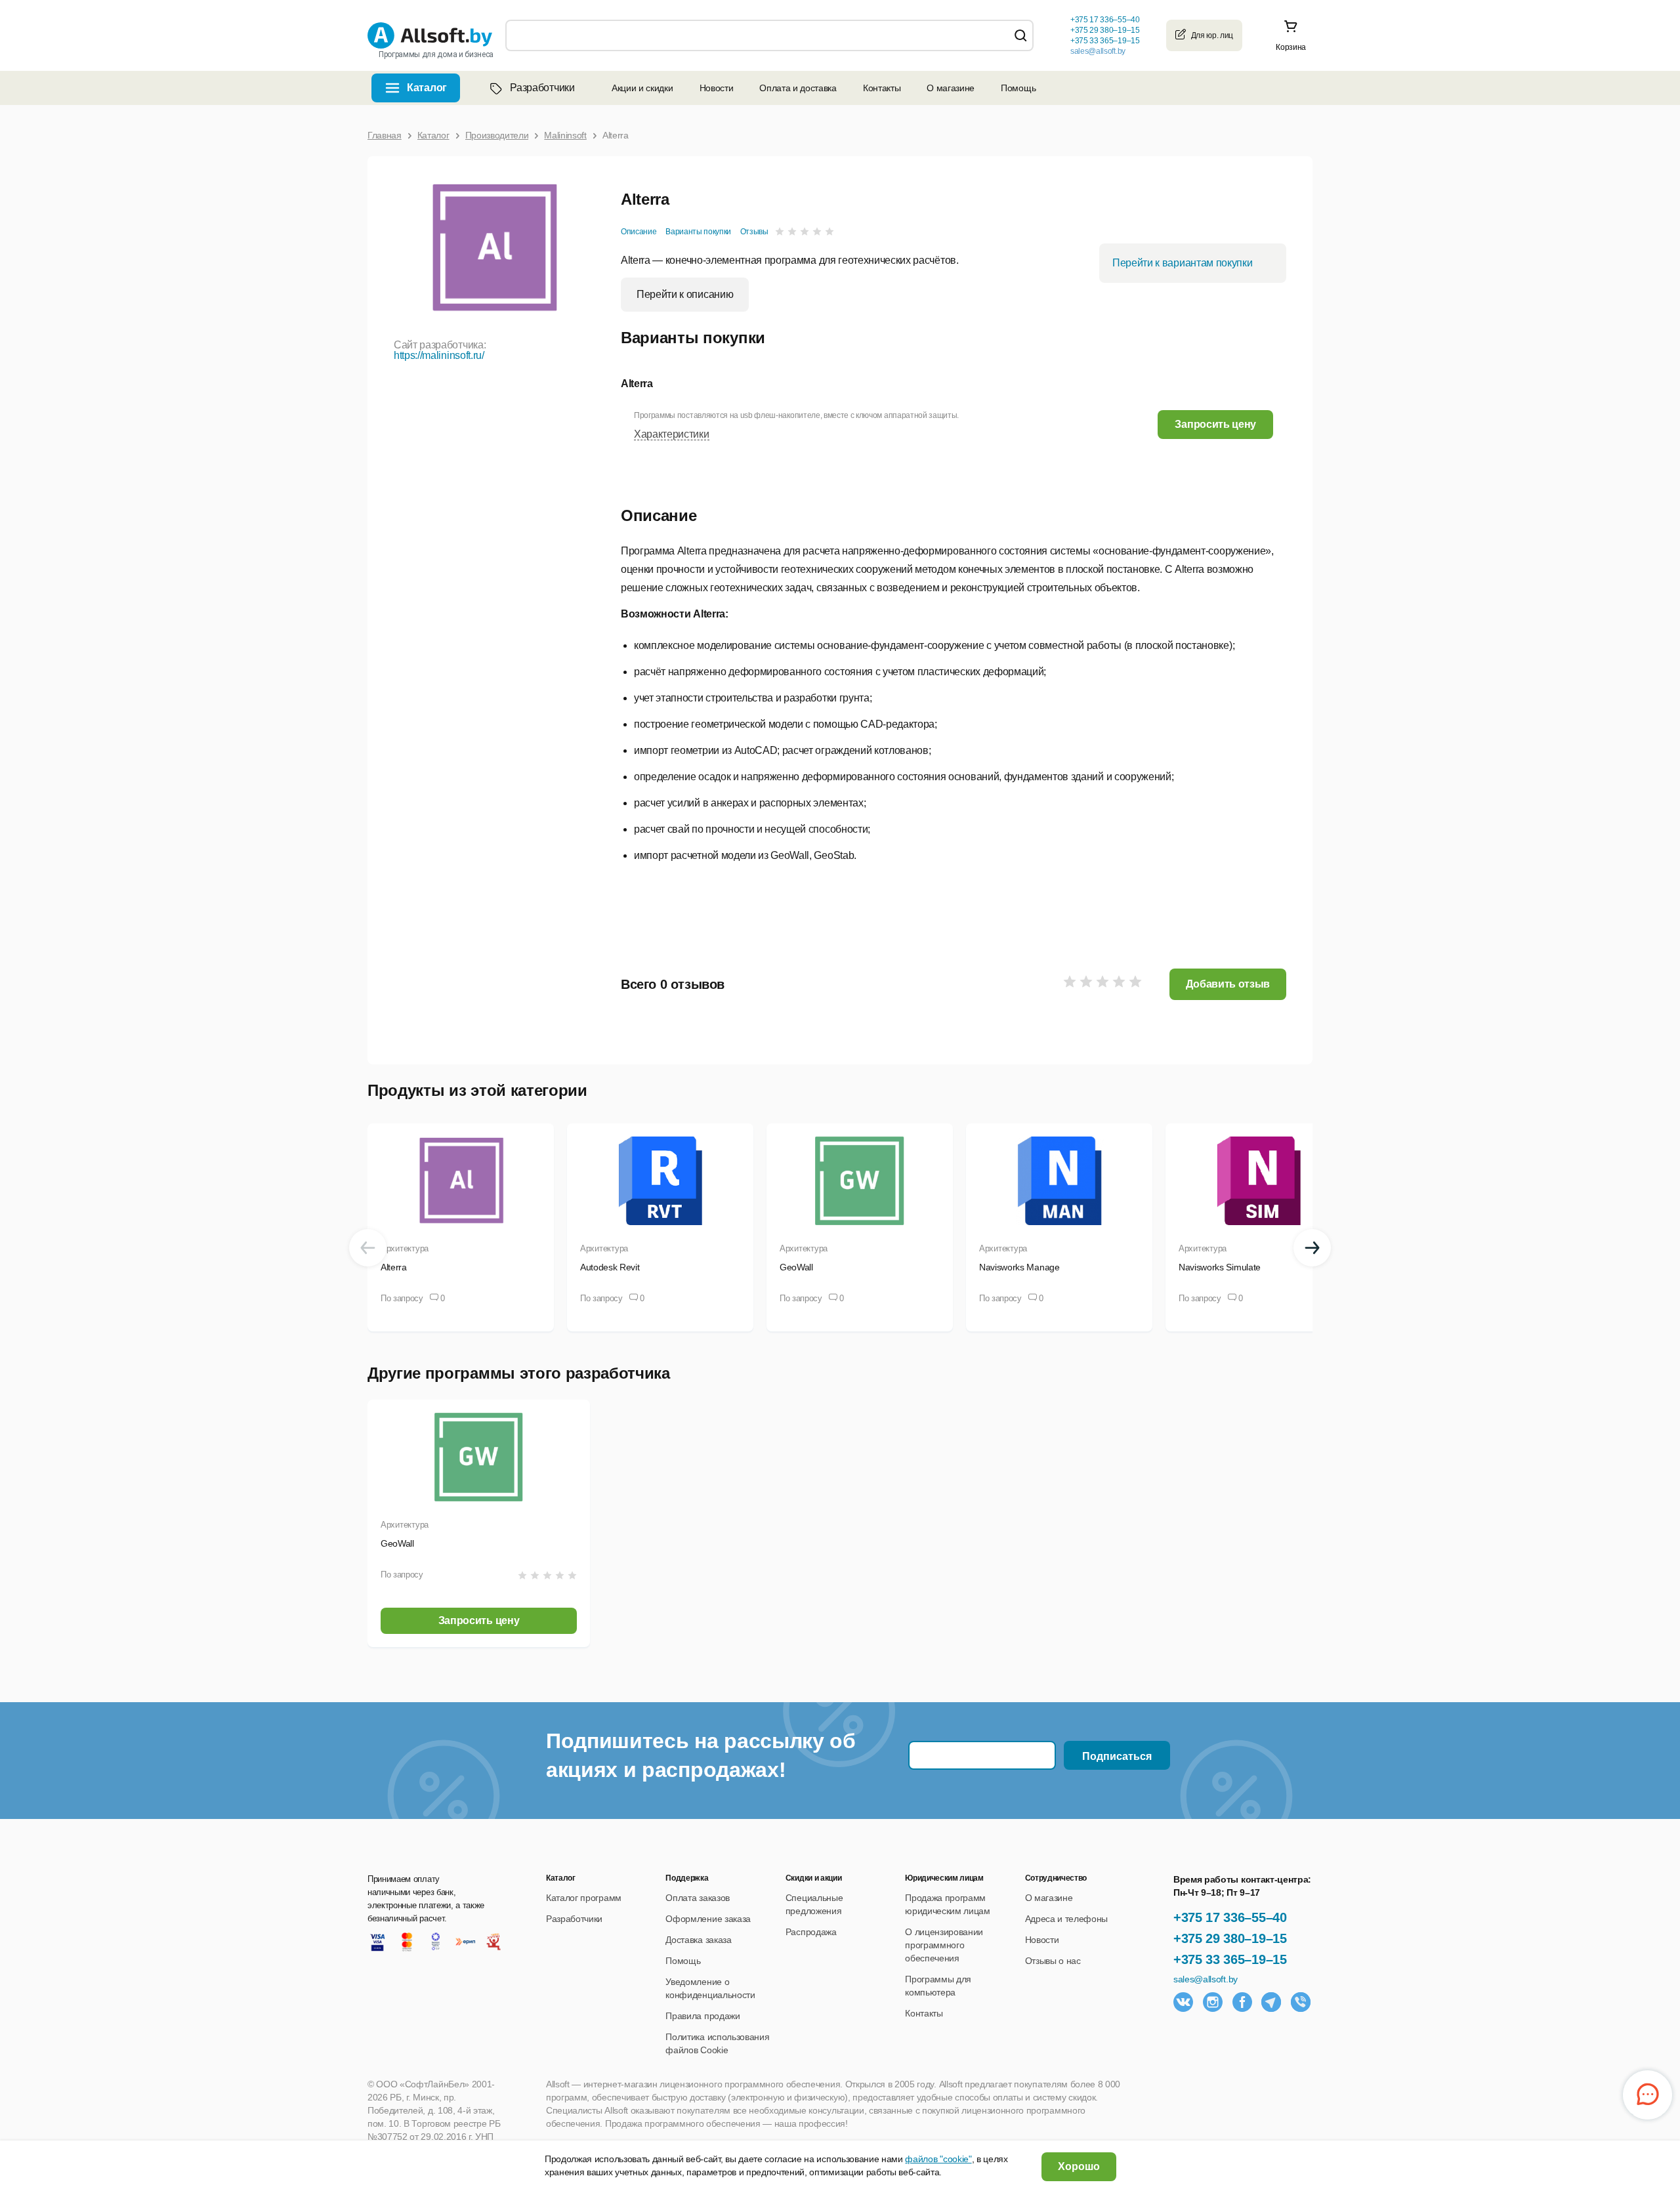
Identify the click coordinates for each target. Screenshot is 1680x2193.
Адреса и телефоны (1067, 1919)
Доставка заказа (698, 1940)
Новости (717, 88)
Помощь (1018, 88)
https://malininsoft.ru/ (439, 355)
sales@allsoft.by (1098, 51)
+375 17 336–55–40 (1230, 1917)
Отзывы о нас (1053, 1961)
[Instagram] (1213, 2002)
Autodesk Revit (610, 1267)
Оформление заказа (708, 1919)
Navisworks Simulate (1220, 1267)
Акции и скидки (642, 88)
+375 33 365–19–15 (1230, 1959)
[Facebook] (1242, 2002)
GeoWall (796, 1267)
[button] (1215, 424)
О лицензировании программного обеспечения (944, 1945)
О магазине (951, 88)
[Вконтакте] (1183, 2002)
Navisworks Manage (1019, 1267)
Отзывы (754, 232)
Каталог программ (584, 1898)
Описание (639, 232)
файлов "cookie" (938, 2159)
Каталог (427, 88)
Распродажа (811, 1932)
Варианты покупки (698, 232)
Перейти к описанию (685, 294)
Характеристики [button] (672, 434)
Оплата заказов (698, 1898)
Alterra (394, 1267)
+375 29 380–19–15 (1230, 1938)
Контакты (882, 88)
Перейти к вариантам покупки (1182, 263)
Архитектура (405, 1248)
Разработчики (542, 88)
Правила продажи (703, 2016)
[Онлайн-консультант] (1648, 2095)
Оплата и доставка (798, 88)
